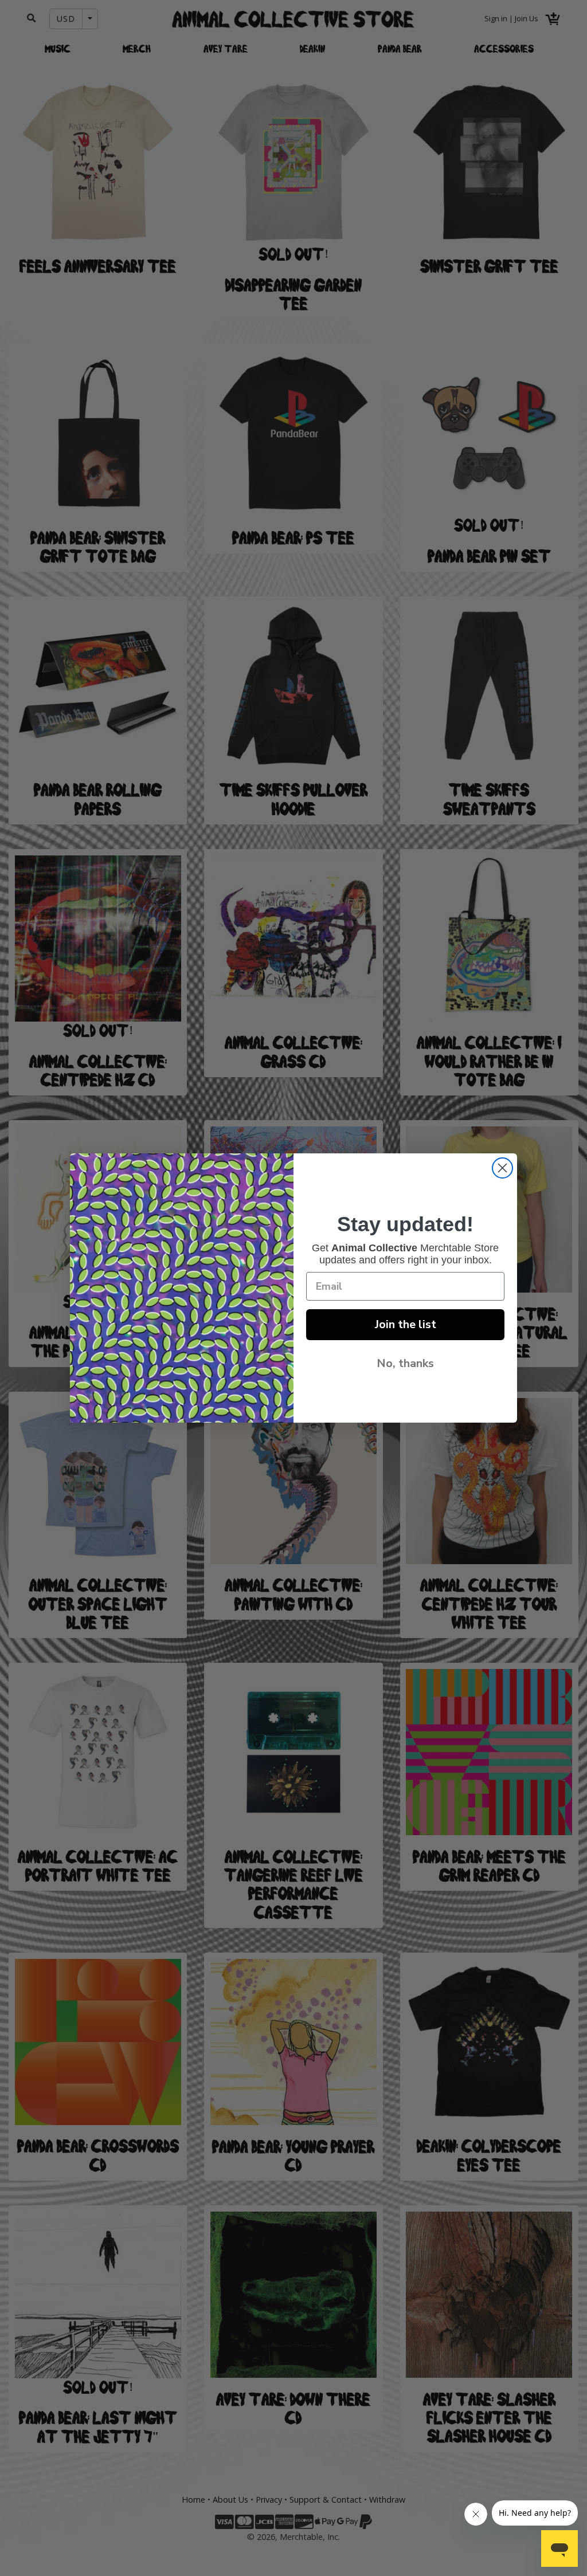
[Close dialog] (502, 1168)
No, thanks (405, 1363)
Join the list (406, 1324)
